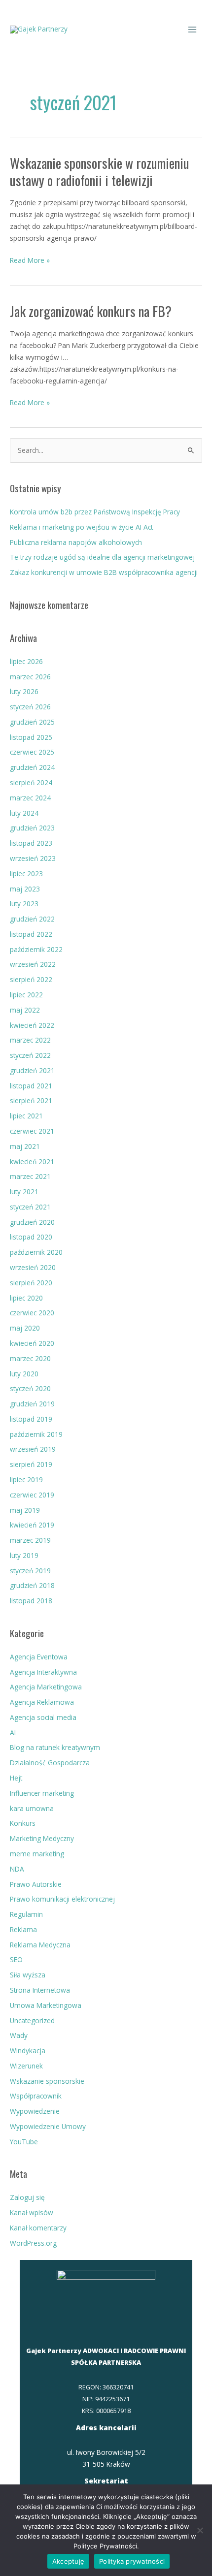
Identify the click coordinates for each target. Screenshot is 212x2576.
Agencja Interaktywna (43, 1672)
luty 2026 (24, 691)
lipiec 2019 (26, 1479)
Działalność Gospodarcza (50, 1763)
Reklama (23, 1929)
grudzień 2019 (32, 1404)
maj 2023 (25, 889)
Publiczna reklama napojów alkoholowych (76, 542)
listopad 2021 (31, 1086)
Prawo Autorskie (36, 1884)
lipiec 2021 (26, 1116)
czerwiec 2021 (32, 1131)
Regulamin (26, 1914)
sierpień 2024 (31, 782)
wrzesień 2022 (33, 964)
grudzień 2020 (32, 1222)
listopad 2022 (31, 934)
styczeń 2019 (30, 1571)
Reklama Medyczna (40, 1945)
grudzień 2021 (32, 1070)
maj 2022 (25, 1010)
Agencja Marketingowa (46, 1687)
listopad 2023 (31, 843)
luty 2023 (24, 904)
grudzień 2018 (32, 1585)
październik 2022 (36, 949)
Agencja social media (43, 1717)
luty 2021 (24, 1192)
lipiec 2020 (26, 1298)
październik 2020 (36, 1252)
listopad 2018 (31, 1601)
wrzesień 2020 (33, 1267)
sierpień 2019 (31, 1464)
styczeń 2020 (30, 1388)
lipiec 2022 (26, 995)
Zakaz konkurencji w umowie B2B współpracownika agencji (104, 572)
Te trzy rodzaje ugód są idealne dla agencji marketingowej (102, 557)
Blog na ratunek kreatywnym (55, 1747)
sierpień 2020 (31, 1283)
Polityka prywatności (132, 2561)
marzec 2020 (30, 1358)
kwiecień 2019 (32, 1525)
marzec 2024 (30, 798)
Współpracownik (36, 2096)
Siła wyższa (28, 1975)
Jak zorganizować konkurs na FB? (91, 311)
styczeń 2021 (30, 1207)
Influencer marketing (42, 1793)
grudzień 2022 (32, 919)
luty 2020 (24, 1374)
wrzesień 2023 (33, 858)
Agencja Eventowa (39, 1657)
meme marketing (37, 1854)
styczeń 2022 (30, 1055)
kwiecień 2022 (32, 1025)
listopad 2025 (31, 737)
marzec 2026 (30, 677)
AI (13, 1733)
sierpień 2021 (31, 1100)
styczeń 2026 (30, 707)
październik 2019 (36, 1434)
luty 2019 (24, 1555)
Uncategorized (32, 2020)
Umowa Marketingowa (46, 2005)
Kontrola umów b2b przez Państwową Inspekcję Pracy (95, 512)
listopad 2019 (31, 1419)
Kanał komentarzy (38, 2228)
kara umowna (32, 1808)
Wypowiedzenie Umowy (48, 2126)
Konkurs (23, 1823)
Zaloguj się (27, 2197)
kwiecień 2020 (32, 1343)
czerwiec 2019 (32, 1495)
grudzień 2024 (32, 767)
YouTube (24, 2142)
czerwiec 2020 (32, 1313)
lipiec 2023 (26, 874)
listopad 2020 (31, 1237)
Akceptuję (68, 2561)
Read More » (30, 260)
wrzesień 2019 (33, 1449)
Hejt (16, 1778)
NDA (17, 1869)
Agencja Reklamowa (42, 1702)
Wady (19, 2035)
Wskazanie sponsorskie (47, 2081)
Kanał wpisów (32, 2212)
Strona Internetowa (40, 1990)
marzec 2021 (30, 1176)
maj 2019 (25, 1510)
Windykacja (28, 2051)
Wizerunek (26, 2066)
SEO (16, 1959)
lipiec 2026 (26, 661)
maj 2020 (25, 1328)
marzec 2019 (30, 1540)
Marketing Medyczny (42, 1838)
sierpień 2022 (31, 979)
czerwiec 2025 (32, 752)
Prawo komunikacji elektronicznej (62, 1899)
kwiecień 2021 (32, 1161)
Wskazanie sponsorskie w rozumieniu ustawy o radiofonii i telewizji (100, 172)
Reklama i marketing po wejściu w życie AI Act (81, 527)
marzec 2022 (30, 1040)
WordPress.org (33, 2243)
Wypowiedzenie (35, 2111)
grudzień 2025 (32, 722)
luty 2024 (24, 813)
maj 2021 (25, 1146)
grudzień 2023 (32, 828)
